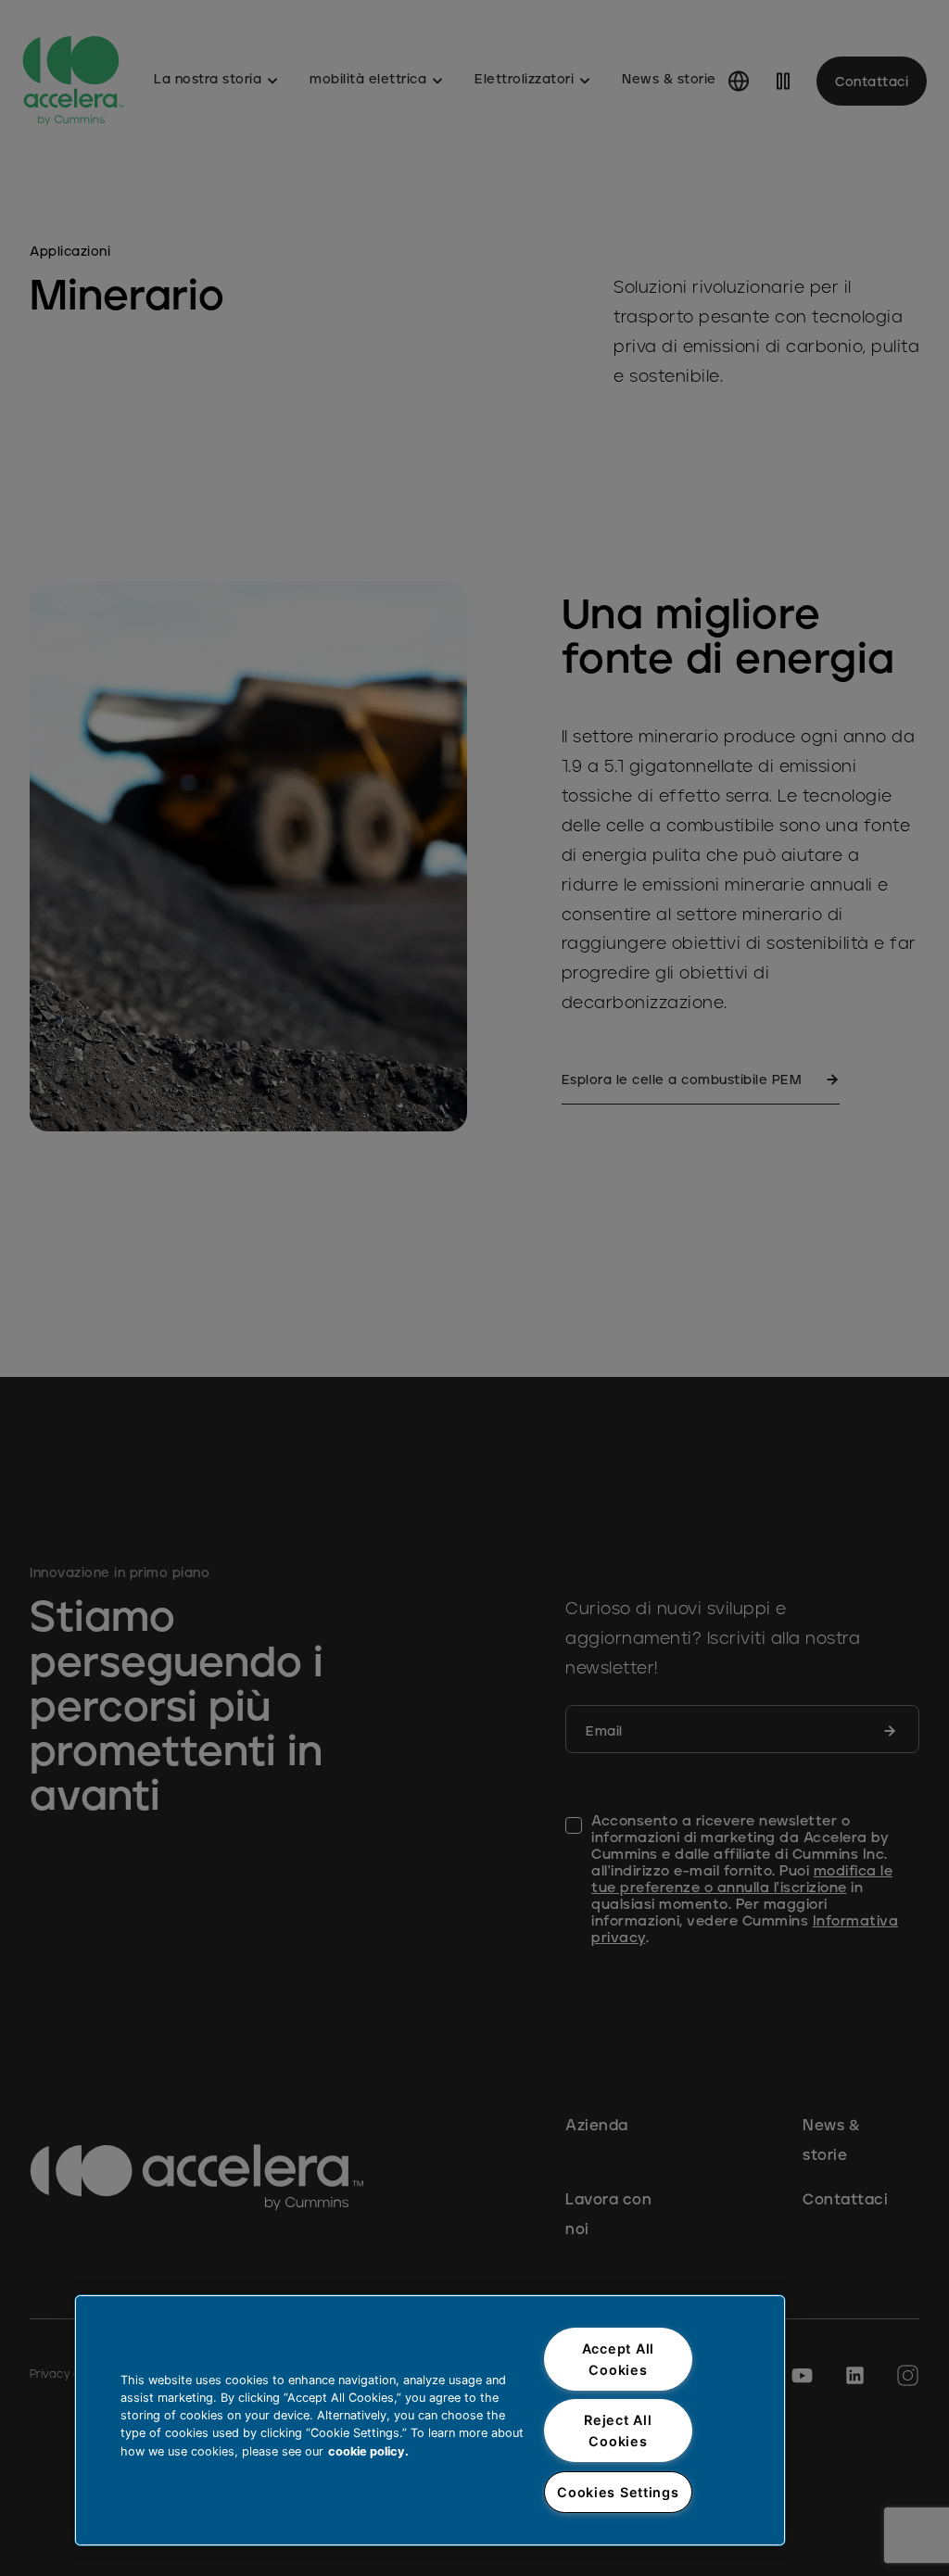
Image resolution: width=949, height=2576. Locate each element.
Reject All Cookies (618, 2431)
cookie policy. (368, 2451)
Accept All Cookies (618, 2359)
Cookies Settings (618, 2492)
